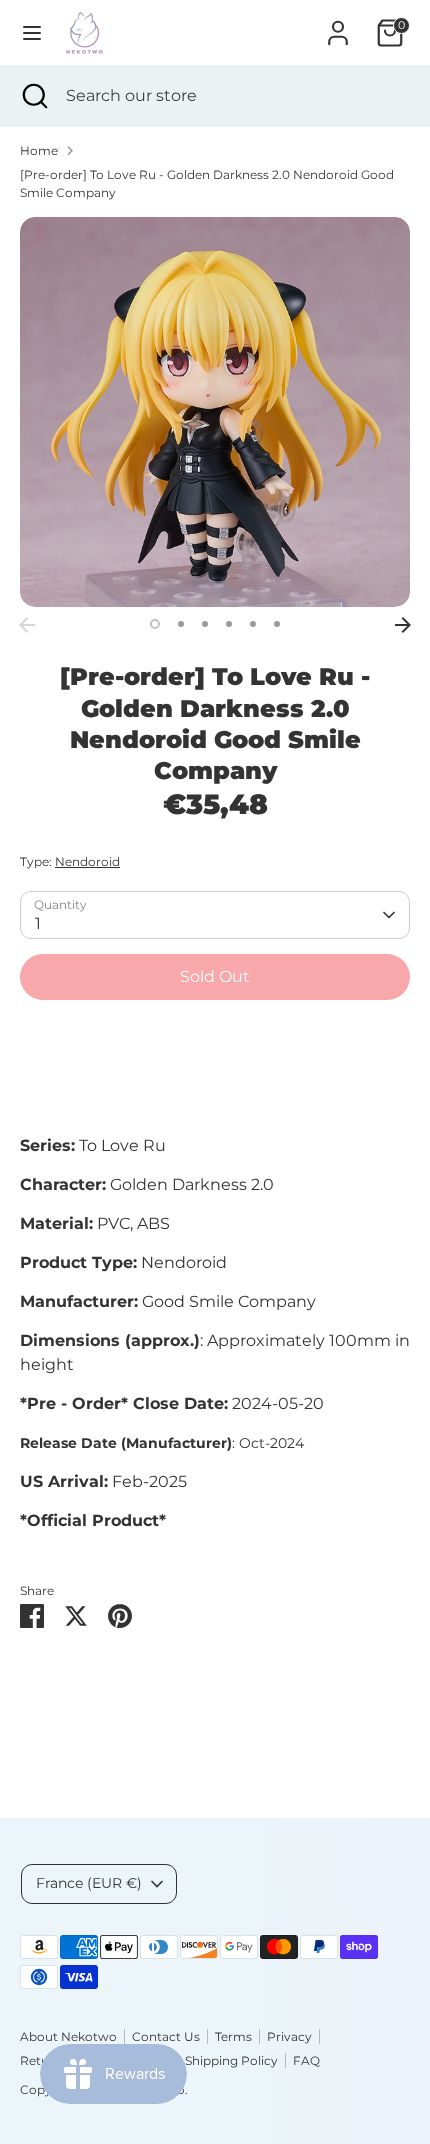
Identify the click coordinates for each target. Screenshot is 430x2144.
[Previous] (27, 625)
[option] (215, 412)
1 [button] (155, 624)
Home (39, 150)
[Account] (338, 24)
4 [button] (229, 624)
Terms (233, 2036)
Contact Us (166, 2036)
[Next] (403, 625)
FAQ (306, 2060)
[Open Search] (33, 96)
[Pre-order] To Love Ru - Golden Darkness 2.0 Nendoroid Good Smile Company (207, 183)
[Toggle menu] (32, 32)
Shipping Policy (231, 2060)
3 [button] (205, 624)
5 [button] (253, 624)
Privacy (289, 2036)
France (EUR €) (89, 1883)
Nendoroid (87, 861)
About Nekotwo (68, 2036)
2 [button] (181, 624)
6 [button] (277, 624)
